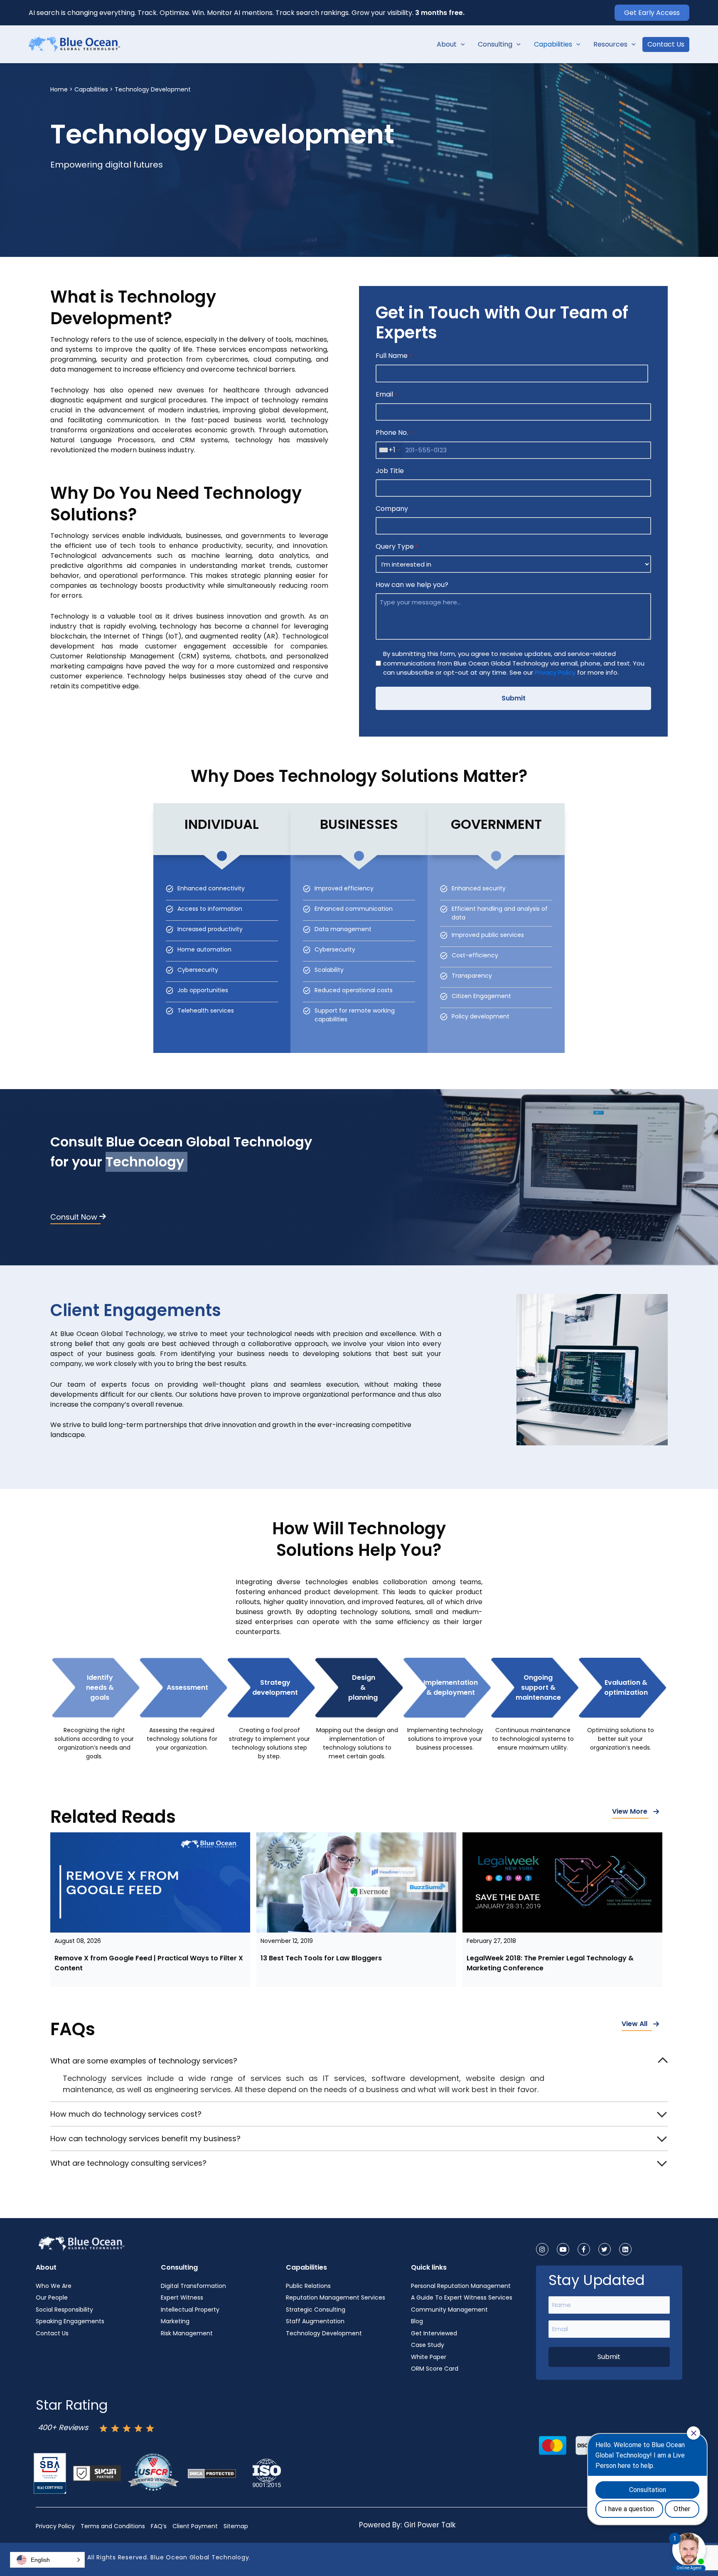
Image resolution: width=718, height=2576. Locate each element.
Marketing (175, 2321)
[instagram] (542, 2249)
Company (392, 509)
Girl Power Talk (430, 2525)
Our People (52, 2297)
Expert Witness (182, 2297)
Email (386, 394)
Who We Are (54, 2286)
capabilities (91, 89)
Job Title (390, 471)
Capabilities (553, 44)
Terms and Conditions (113, 2526)
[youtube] (563, 2249)
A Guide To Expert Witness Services (462, 2297)
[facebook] (584, 2249)
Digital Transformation (193, 2286)
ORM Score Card (435, 2369)
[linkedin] (625, 2249)
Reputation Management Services (336, 2297)
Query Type (397, 546)
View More (630, 1811)
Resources (610, 44)
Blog (417, 2321)
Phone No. (394, 433)
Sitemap (236, 2526)
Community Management (449, 2310)
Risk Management (187, 2333)
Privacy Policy (555, 672)
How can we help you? (412, 585)
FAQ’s (159, 2526)
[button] (461, 44)
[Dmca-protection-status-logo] (212, 2473)
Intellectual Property (190, 2310)
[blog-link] (150, 1882)
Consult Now (74, 1217)
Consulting (495, 44)
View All (634, 2024)
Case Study (428, 2345)
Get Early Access (652, 13)
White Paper (429, 2357)
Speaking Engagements (70, 2321)
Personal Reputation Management (461, 2286)
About (447, 44)
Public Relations (308, 2286)
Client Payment (195, 2526)
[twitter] (605, 2249)
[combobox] (389, 450)
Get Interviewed (434, 2333)
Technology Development (324, 2333)
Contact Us (666, 44)
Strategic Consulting (316, 2310)
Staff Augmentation (315, 2321)
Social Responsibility (64, 2310)
